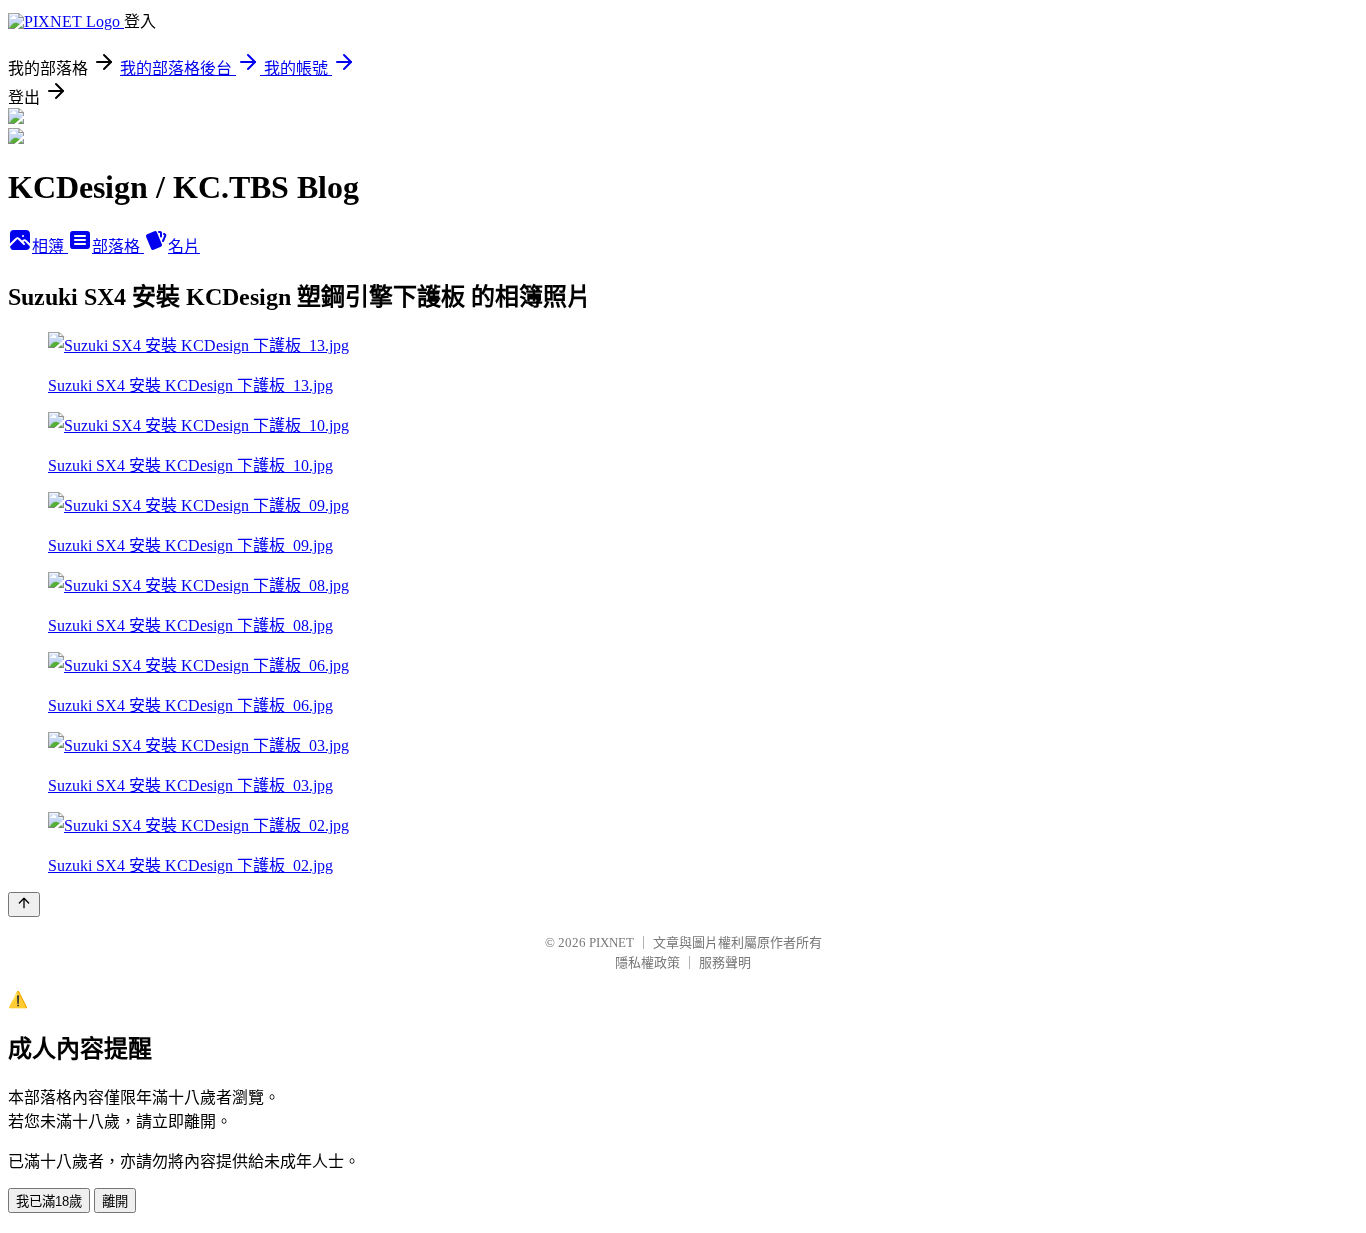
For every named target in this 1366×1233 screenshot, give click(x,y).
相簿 (50, 246)
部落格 (118, 246)
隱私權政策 (647, 962)
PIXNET (611, 942)
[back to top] (24, 904)
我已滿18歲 (49, 1201)
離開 (115, 1201)
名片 (184, 246)
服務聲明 (725, 962)
